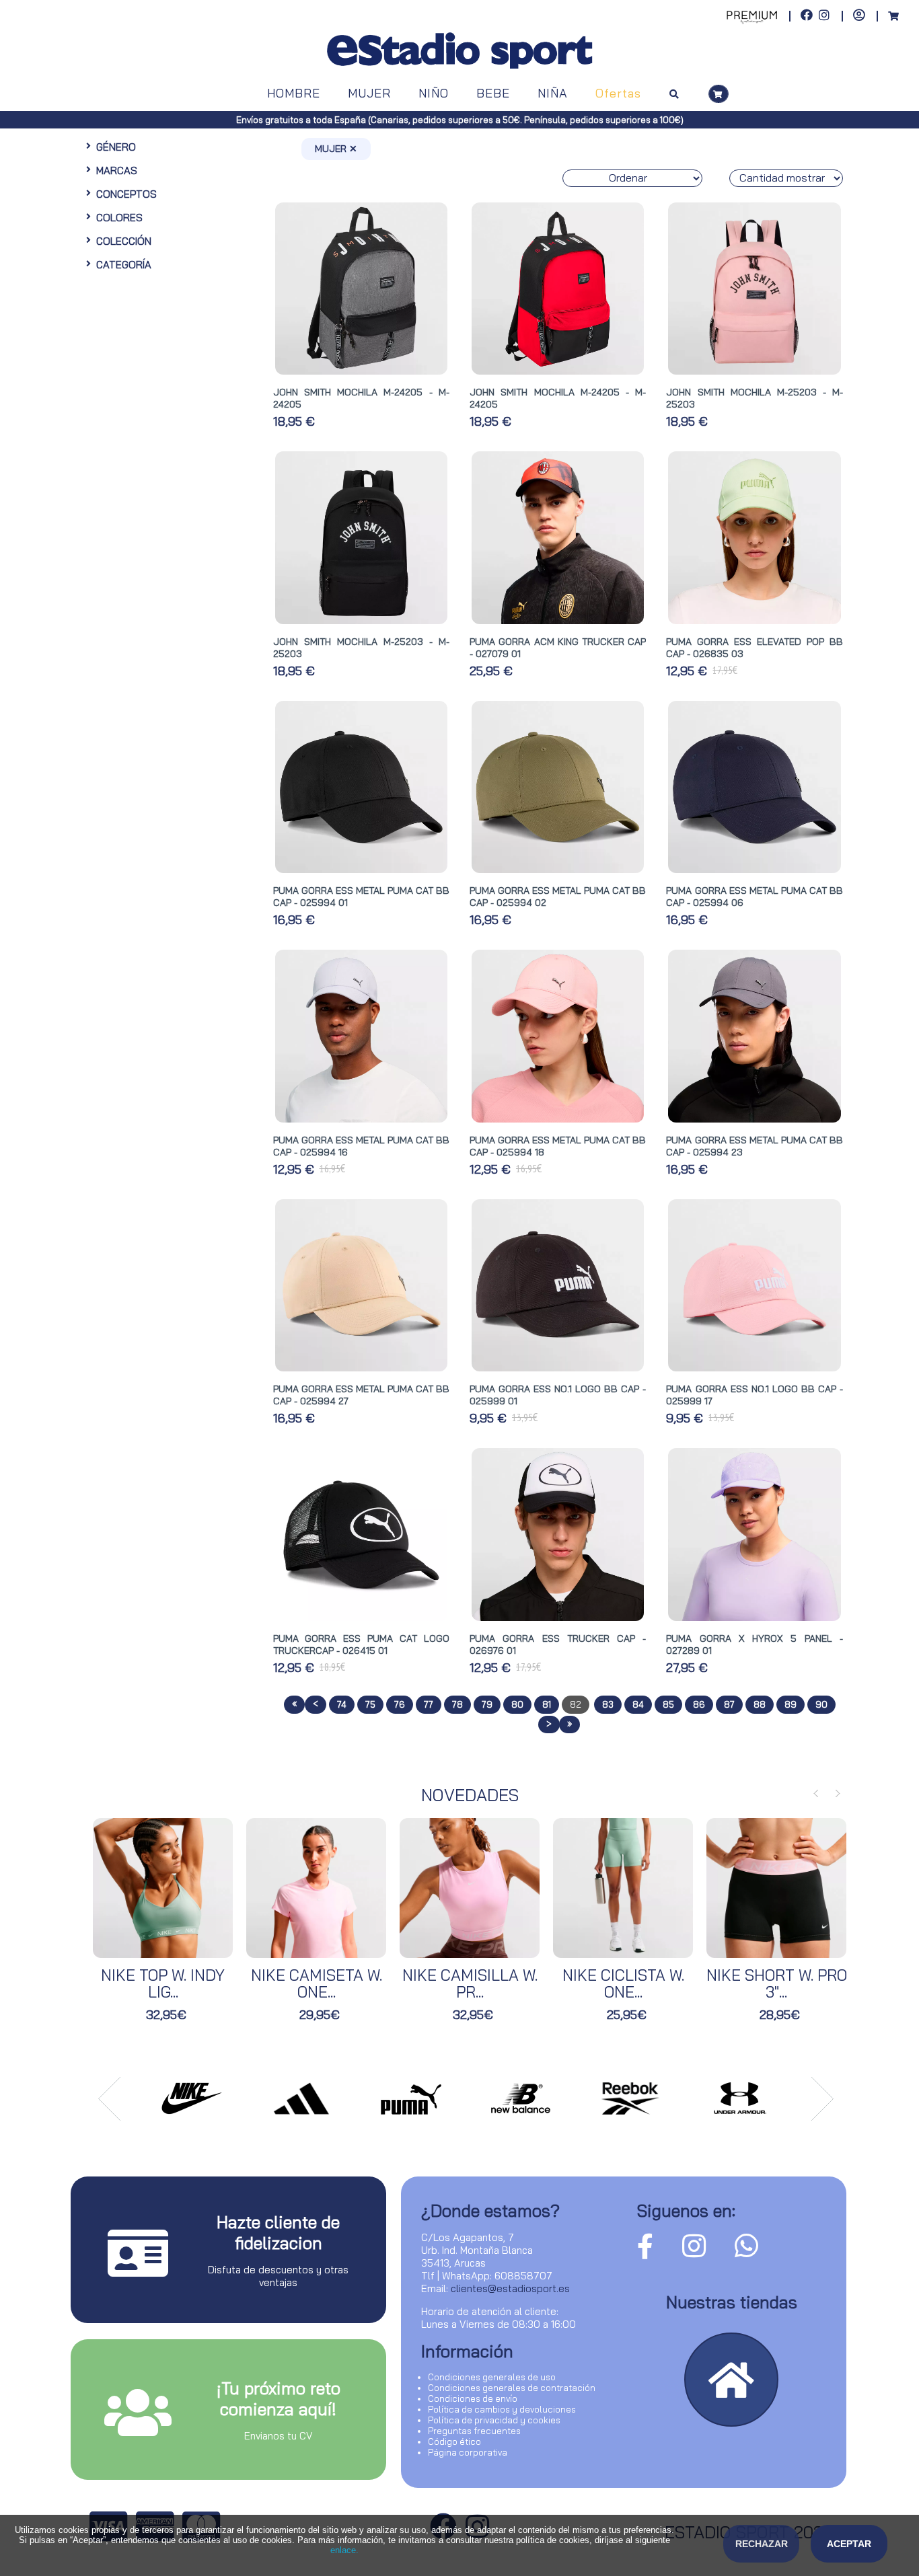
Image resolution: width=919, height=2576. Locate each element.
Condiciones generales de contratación (512, 2388)
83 (608, 1704)
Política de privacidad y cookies (494, 2420)
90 (821, 1704)
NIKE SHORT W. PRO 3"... (777, 1983)
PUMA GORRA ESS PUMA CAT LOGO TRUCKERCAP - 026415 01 (361, 1644)
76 (400, 1704)
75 (370, 1704)
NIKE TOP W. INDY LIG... (163, 1983)
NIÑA (553, 93)
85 (668, 1704)
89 (791, 1704)
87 (729, 1704)
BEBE (493, 93)
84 (638, 1704)
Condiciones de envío (473, 2398)
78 (457, 1704)
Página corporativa (468, 2452)
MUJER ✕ (336, 149)
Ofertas (618, 93)
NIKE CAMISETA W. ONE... (317, 1983)
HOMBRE (294, 93)
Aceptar (849, 2544)
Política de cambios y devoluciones (502, 2409)
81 (547, 1704)
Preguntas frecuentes (474, 2431)
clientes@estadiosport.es (510, 2288)
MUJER (369, 93)
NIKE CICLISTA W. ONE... (623, 1983)
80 (517, 1704)
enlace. (344, 2550)
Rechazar (762, 2544)
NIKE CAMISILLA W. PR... (470, 1983)
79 (487, 1704)
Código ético (454, 2441)
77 (429, 1704)
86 (699, 1704)
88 (760, 1704)
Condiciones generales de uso (492, 2377)
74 (342, 1704)
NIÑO (434, 93)
